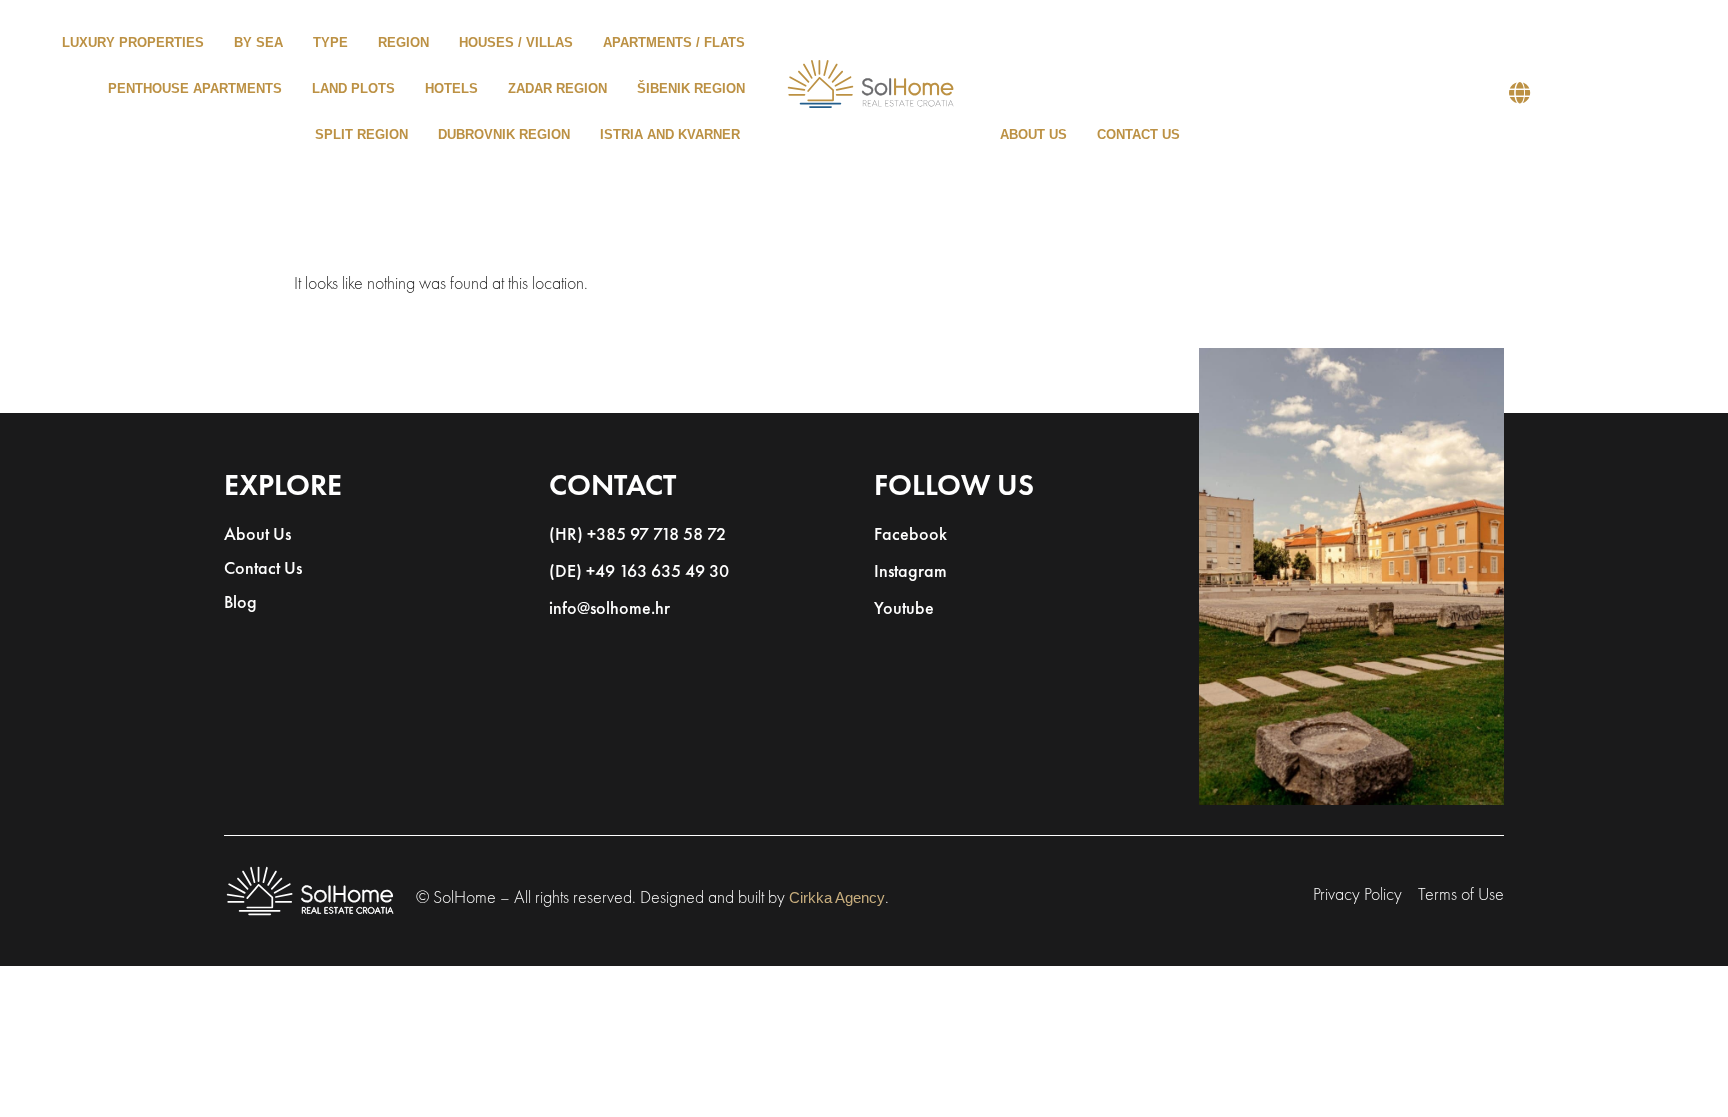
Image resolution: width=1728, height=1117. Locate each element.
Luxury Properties (133, 42)
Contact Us (263, 570)
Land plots (353, 88)
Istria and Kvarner (670, 134)
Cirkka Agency (837, 897)
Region (403, 42)
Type (330, 42)
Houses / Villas (516, 42)
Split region (361, 134)
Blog (240, 604)
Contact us (1138, 134)
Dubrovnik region (504, 134)
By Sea (258, 42)
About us (1033, 134)
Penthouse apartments (195, 88)
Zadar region (557, 88)
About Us (257, 536)
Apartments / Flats (674, 42)
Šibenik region (691, 88)
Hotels (451, 88)
